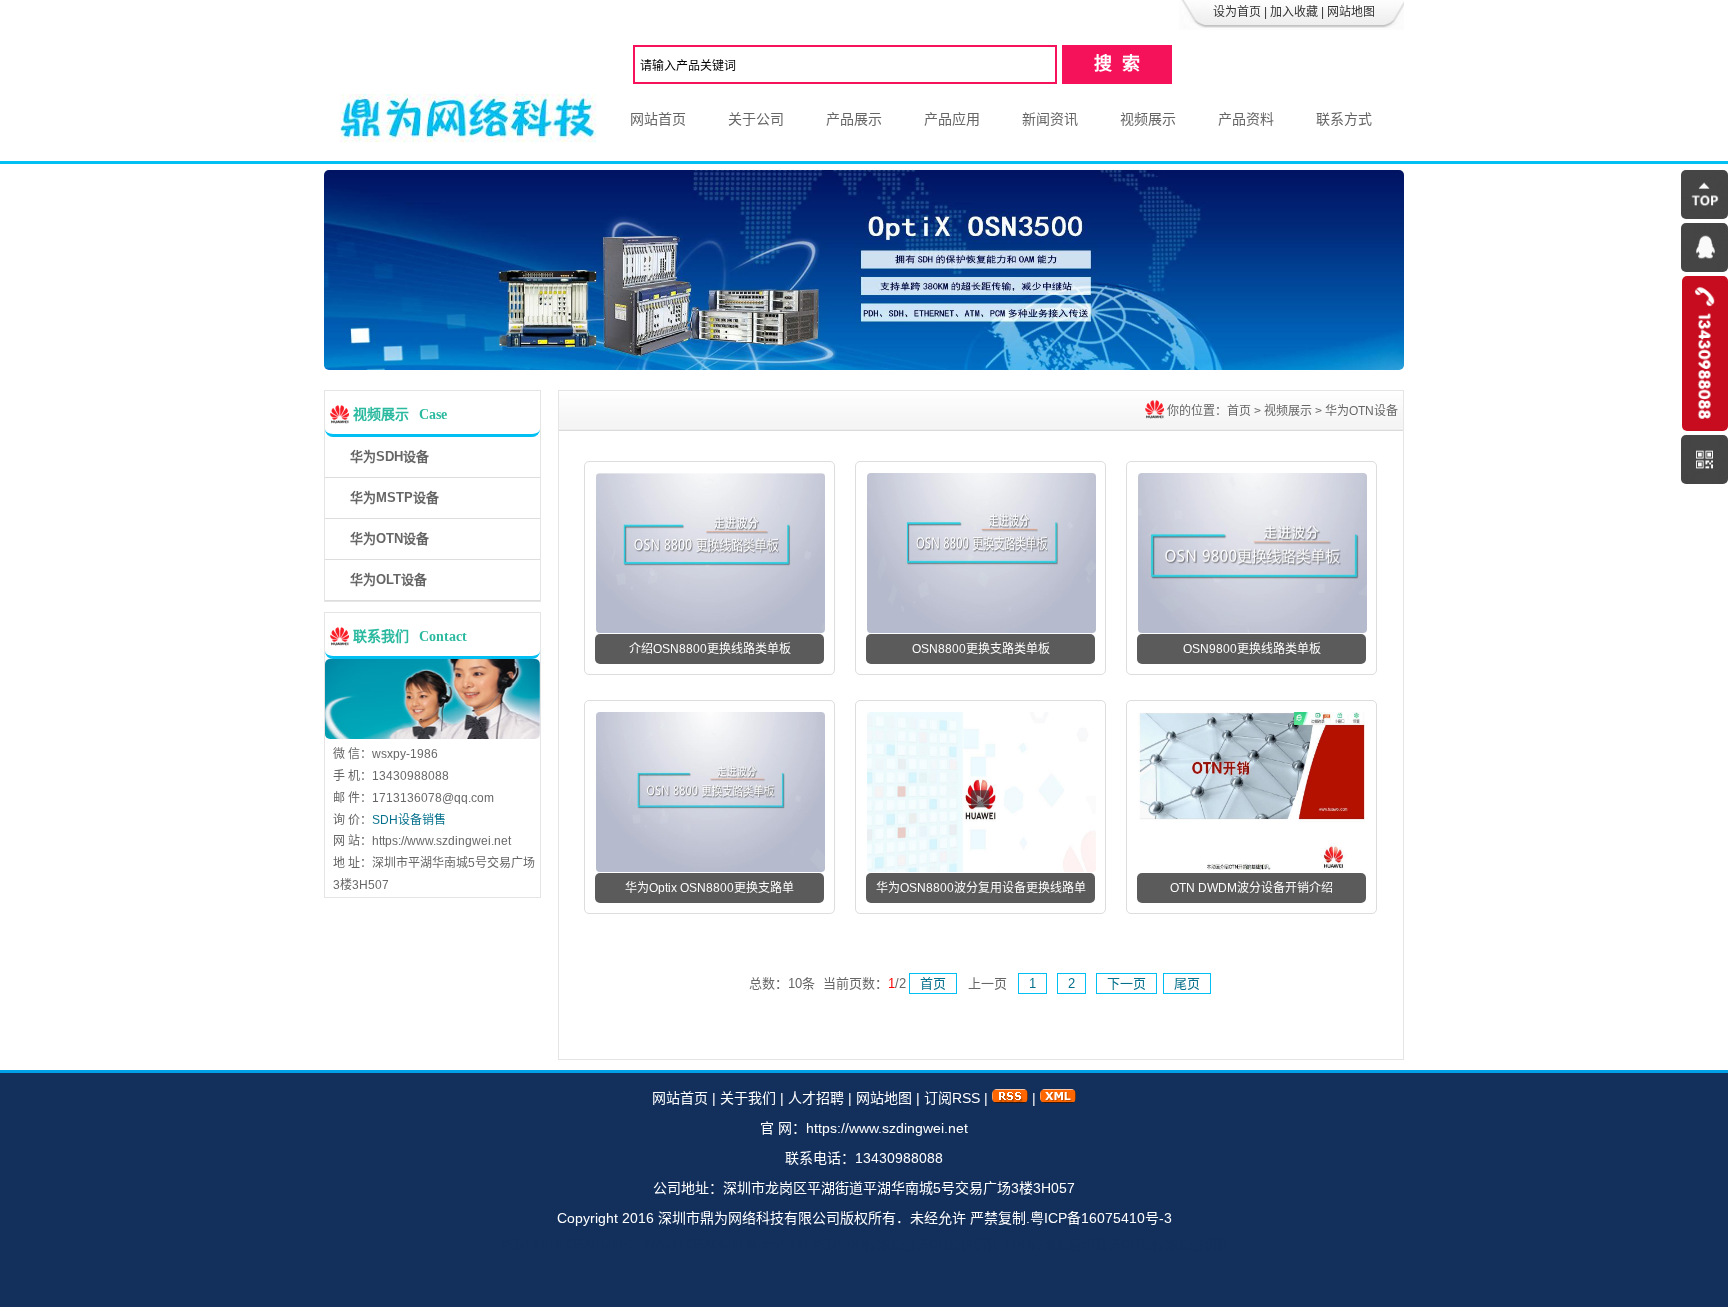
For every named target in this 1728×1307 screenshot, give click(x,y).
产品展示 (854, 119)
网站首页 (658, 119)
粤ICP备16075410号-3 (1101, 1218)
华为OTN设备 (389, 538)
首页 (1239, 411)
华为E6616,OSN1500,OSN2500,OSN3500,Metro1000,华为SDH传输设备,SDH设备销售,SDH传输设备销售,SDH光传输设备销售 (466, 119)
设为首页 (1237, 12)
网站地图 (1351, 12)
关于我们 (748, 1098)
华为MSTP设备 (394, 497)
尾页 (1187, 983)
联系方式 (1344, 119)
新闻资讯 (1050, 119)
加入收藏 (1294, 12)
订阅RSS (952, 1098)
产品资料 (1246, 119)
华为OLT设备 (388, 579)
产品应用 (952, 119)
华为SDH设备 (389, 456)
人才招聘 (816, 1098)
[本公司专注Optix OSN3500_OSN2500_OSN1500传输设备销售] (864, 365)
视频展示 (1148, 119)
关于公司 (756, 119)
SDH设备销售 (409, 820)
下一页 (1126, 983)
